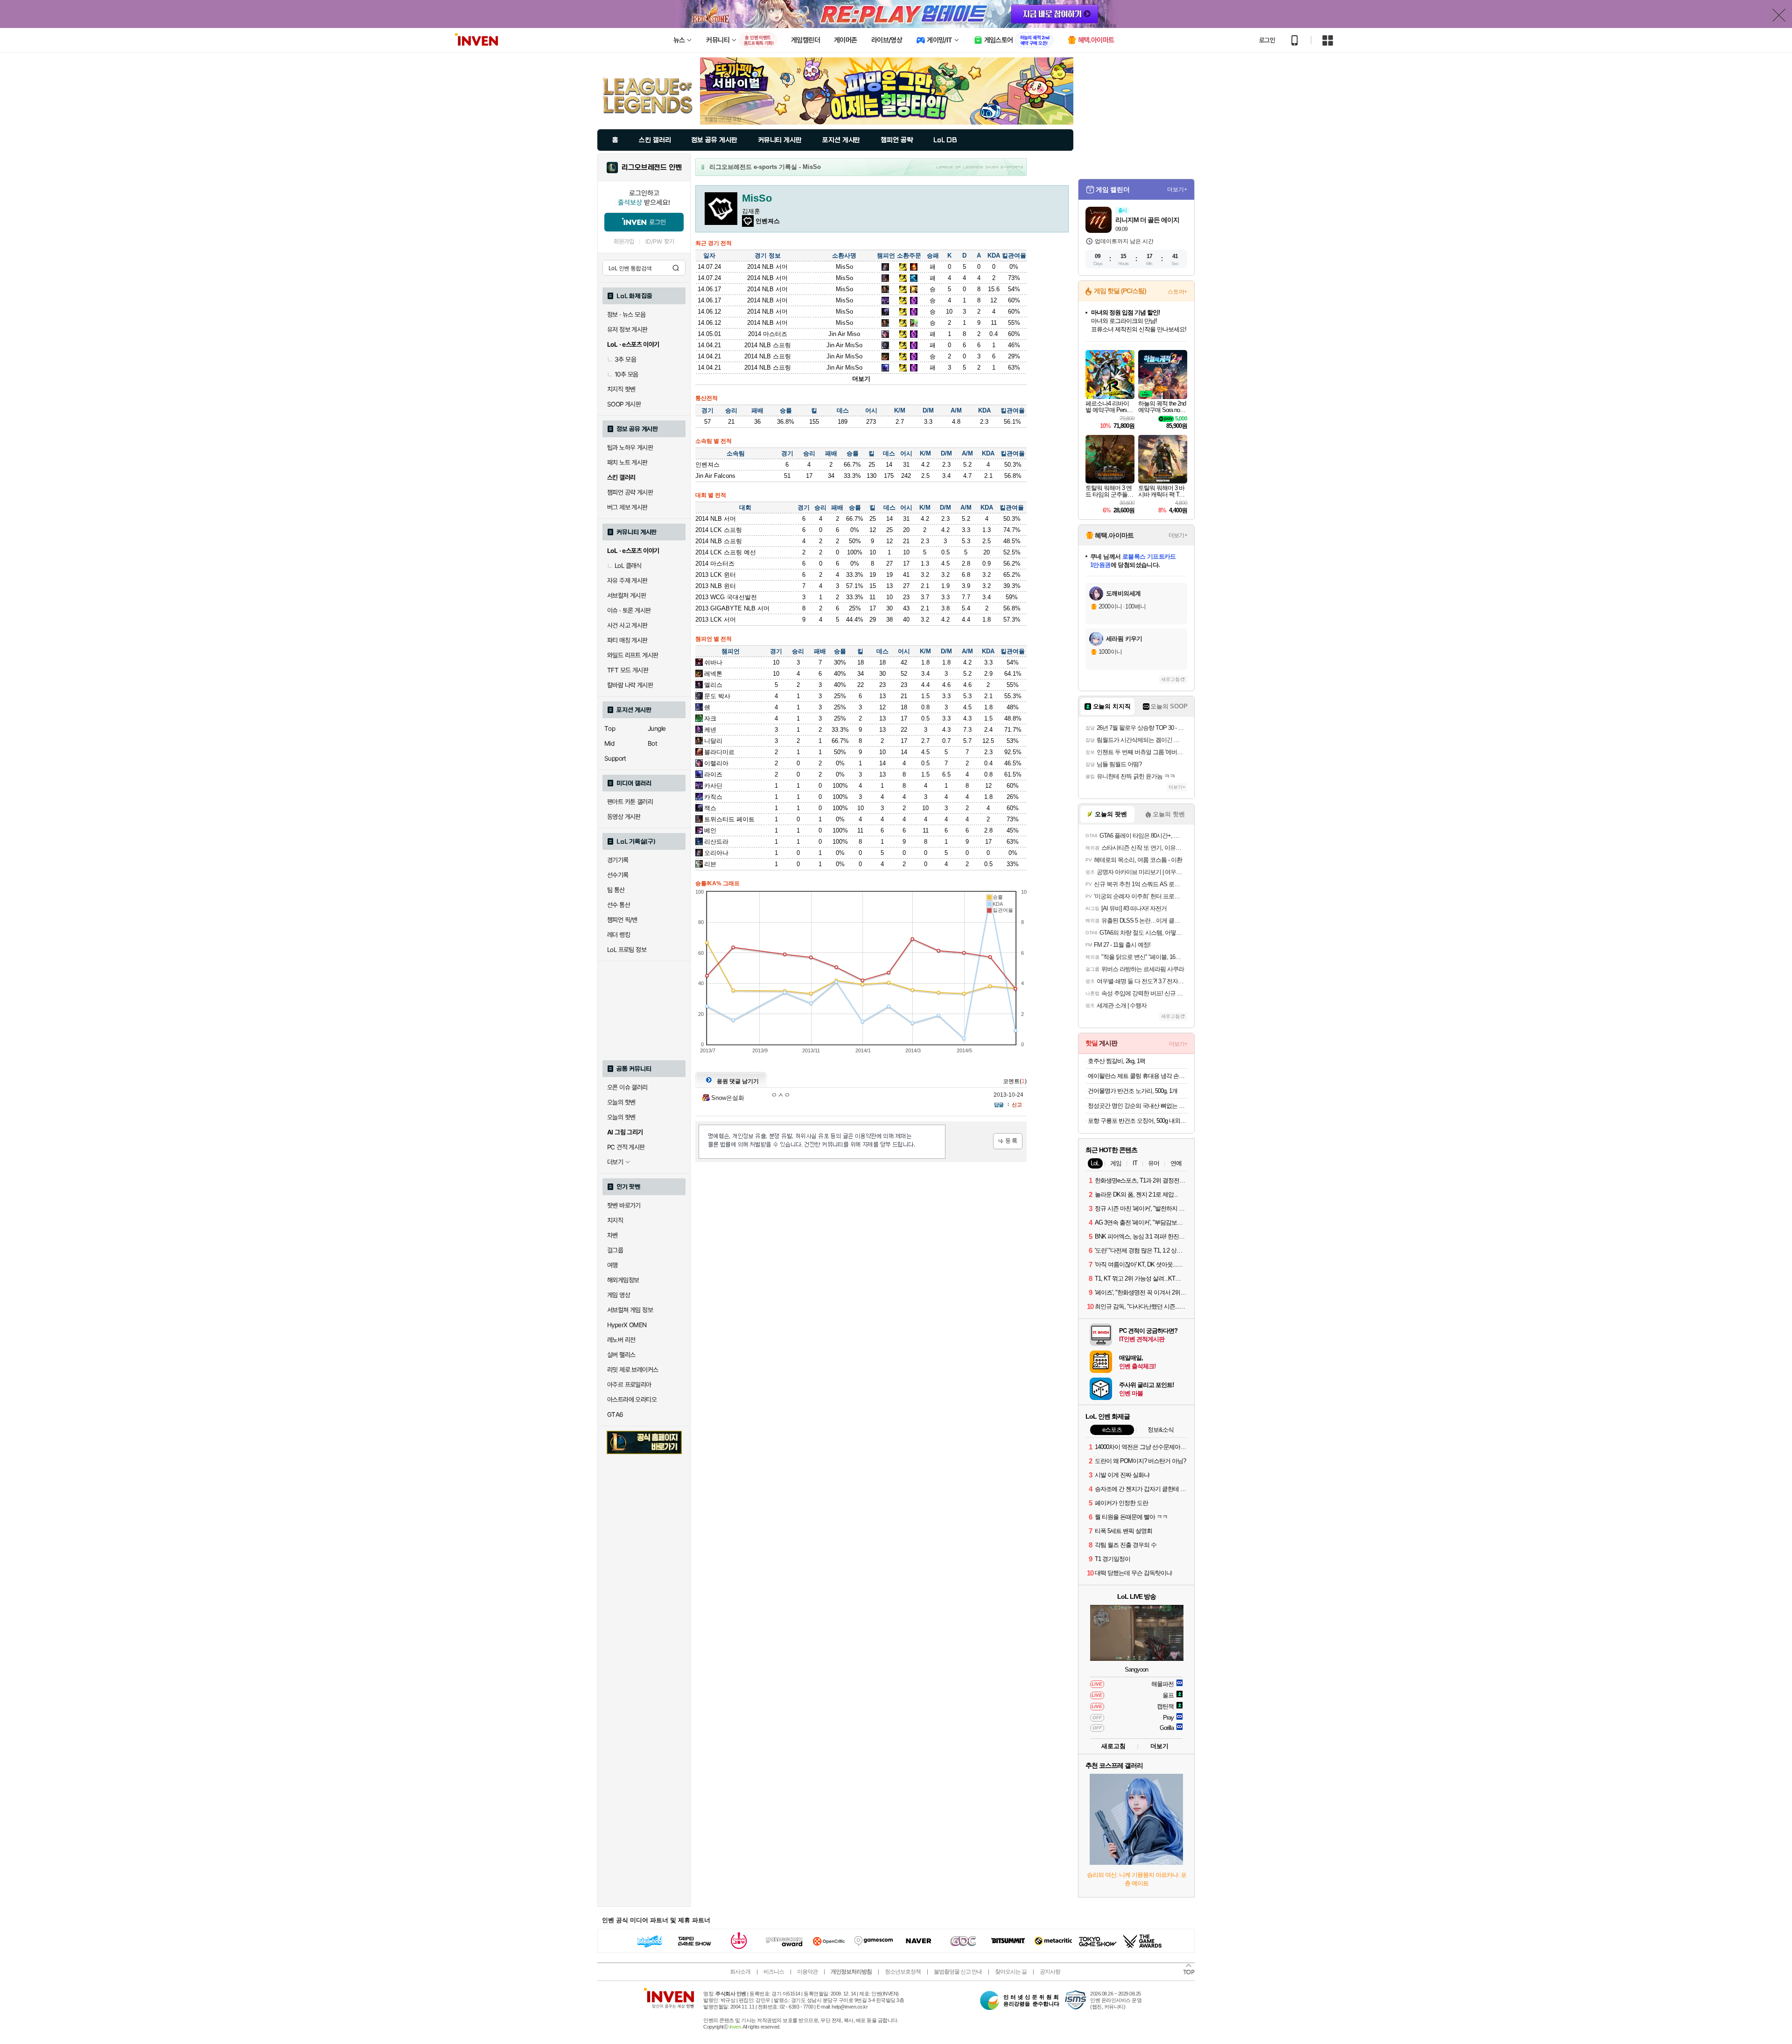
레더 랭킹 (619, 935)
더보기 (861, 379)
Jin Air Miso (844, 334)
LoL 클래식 (628, 566)
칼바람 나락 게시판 (630, 685)
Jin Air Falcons (715, 476)
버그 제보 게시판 (627, 507)
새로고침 (1170, 679)
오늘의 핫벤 (621, 1102)
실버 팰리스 (621, 1355)
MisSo (844, 267)
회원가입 (624, 241)
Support (615, 758)
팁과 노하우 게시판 (630, 448)
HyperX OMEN (627, 1325)
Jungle (657, 728)
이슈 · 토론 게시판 (629, 610)
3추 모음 (625, 359)
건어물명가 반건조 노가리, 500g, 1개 (1133, 1091)
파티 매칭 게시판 (627, 640)
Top (610, 728)
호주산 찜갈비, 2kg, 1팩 (1116, 1061)
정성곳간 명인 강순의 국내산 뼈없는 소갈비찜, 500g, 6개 (1137, 1106)
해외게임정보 (623, 1280)
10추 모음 (626, 374)
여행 (612, 1265)
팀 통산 (616, 890)
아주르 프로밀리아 (629, 1385)
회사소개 (740, 1972)
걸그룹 (615, 1250)
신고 (1017, 1105)
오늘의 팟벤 (621, 1117)
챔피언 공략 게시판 (630, 492)
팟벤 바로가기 (624, 1205)
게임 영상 (619, 1295)
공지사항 (1050, 1972)
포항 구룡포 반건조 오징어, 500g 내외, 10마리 (1137, 1121)
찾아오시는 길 (1011, 1972)
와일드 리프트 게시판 (633, 655)
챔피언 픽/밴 (622, 920)
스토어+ (1177, 292)
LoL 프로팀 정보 (627, 950)
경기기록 (618, 860)
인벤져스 (707, 465)
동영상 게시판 (624, 817)
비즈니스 (774, 1972)
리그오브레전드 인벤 (652, 168)
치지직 (615, 1220)
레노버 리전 (621, 1340)
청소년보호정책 (903, 1972)
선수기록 (618, 875)
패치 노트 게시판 (627, 462)
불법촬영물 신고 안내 (958, 1972)
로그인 (1267, 40)
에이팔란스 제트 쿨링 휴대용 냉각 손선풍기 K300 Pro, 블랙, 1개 (1137, 1076)
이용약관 (807, 1972)
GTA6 (615, 1414)
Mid (609, 743)
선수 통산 (619, 905)
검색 (676, 268)
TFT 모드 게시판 (628, 670)
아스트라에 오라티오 (632, 1400)
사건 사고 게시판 (627, 625)
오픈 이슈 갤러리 (627, 1087)
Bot (652, 743)
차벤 (612, 1235)
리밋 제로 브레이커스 (633, 1370)
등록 (1008, 1141)
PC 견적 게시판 (626, 1147)
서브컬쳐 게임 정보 (630, 1310)
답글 (999, 1105)
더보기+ (1177, 189)
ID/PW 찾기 (660, 241)
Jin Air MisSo (844, 345)
